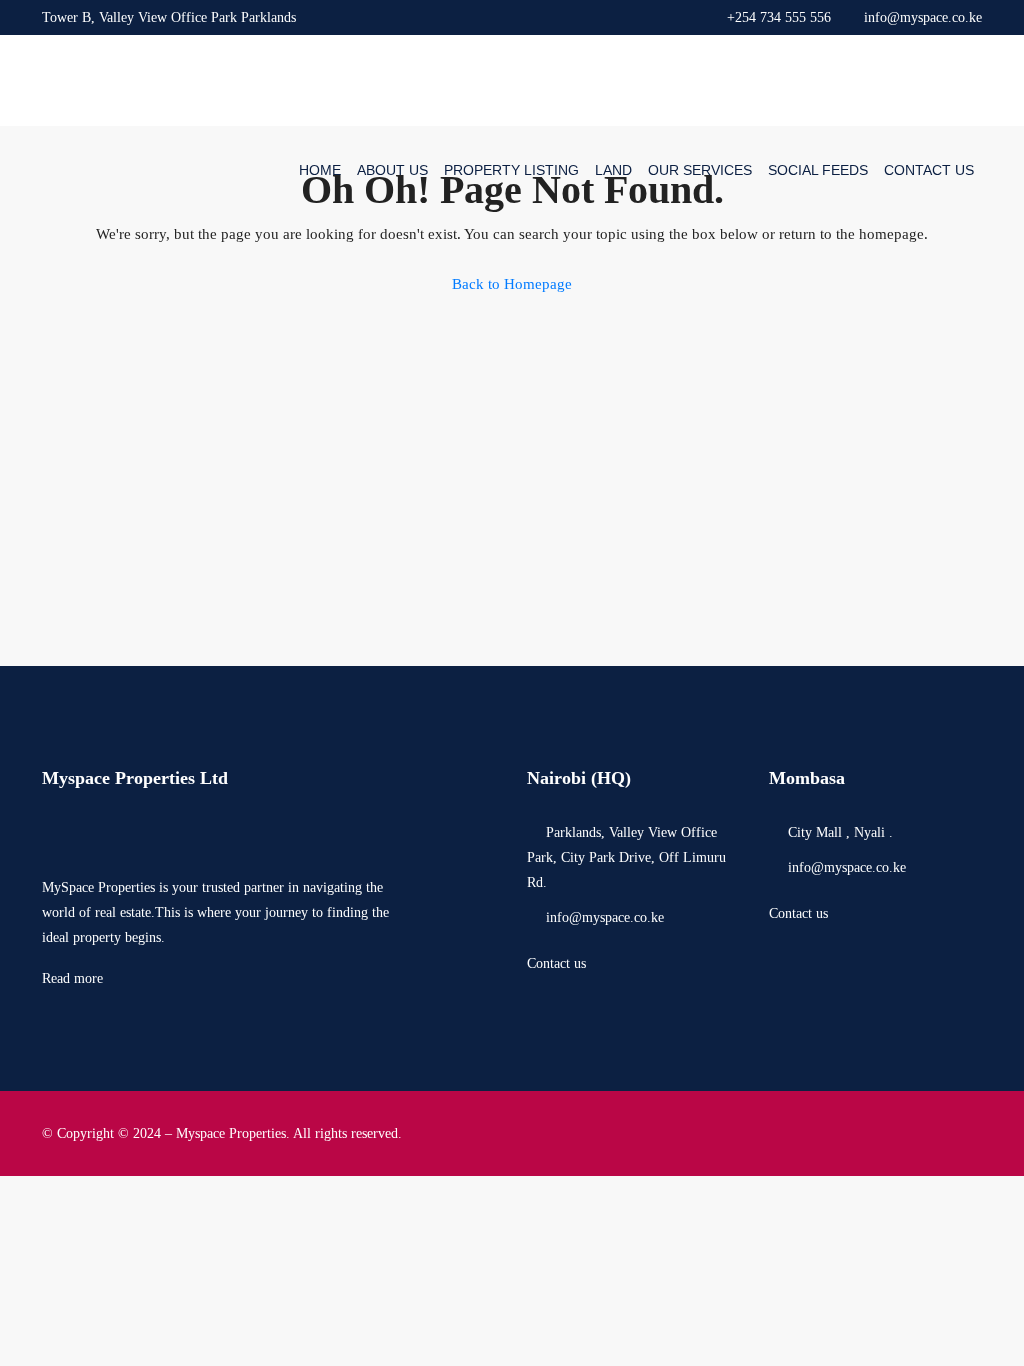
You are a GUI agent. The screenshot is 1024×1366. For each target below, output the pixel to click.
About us (392, 170)
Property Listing (511, 170)
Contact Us (929, 170)
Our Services (700, 170)
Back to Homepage (512, 284)
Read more (72, 978)
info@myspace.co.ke (605, 917)
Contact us (556, 963)
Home (320, 170)
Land (613, 170)
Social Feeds (818, 170)
